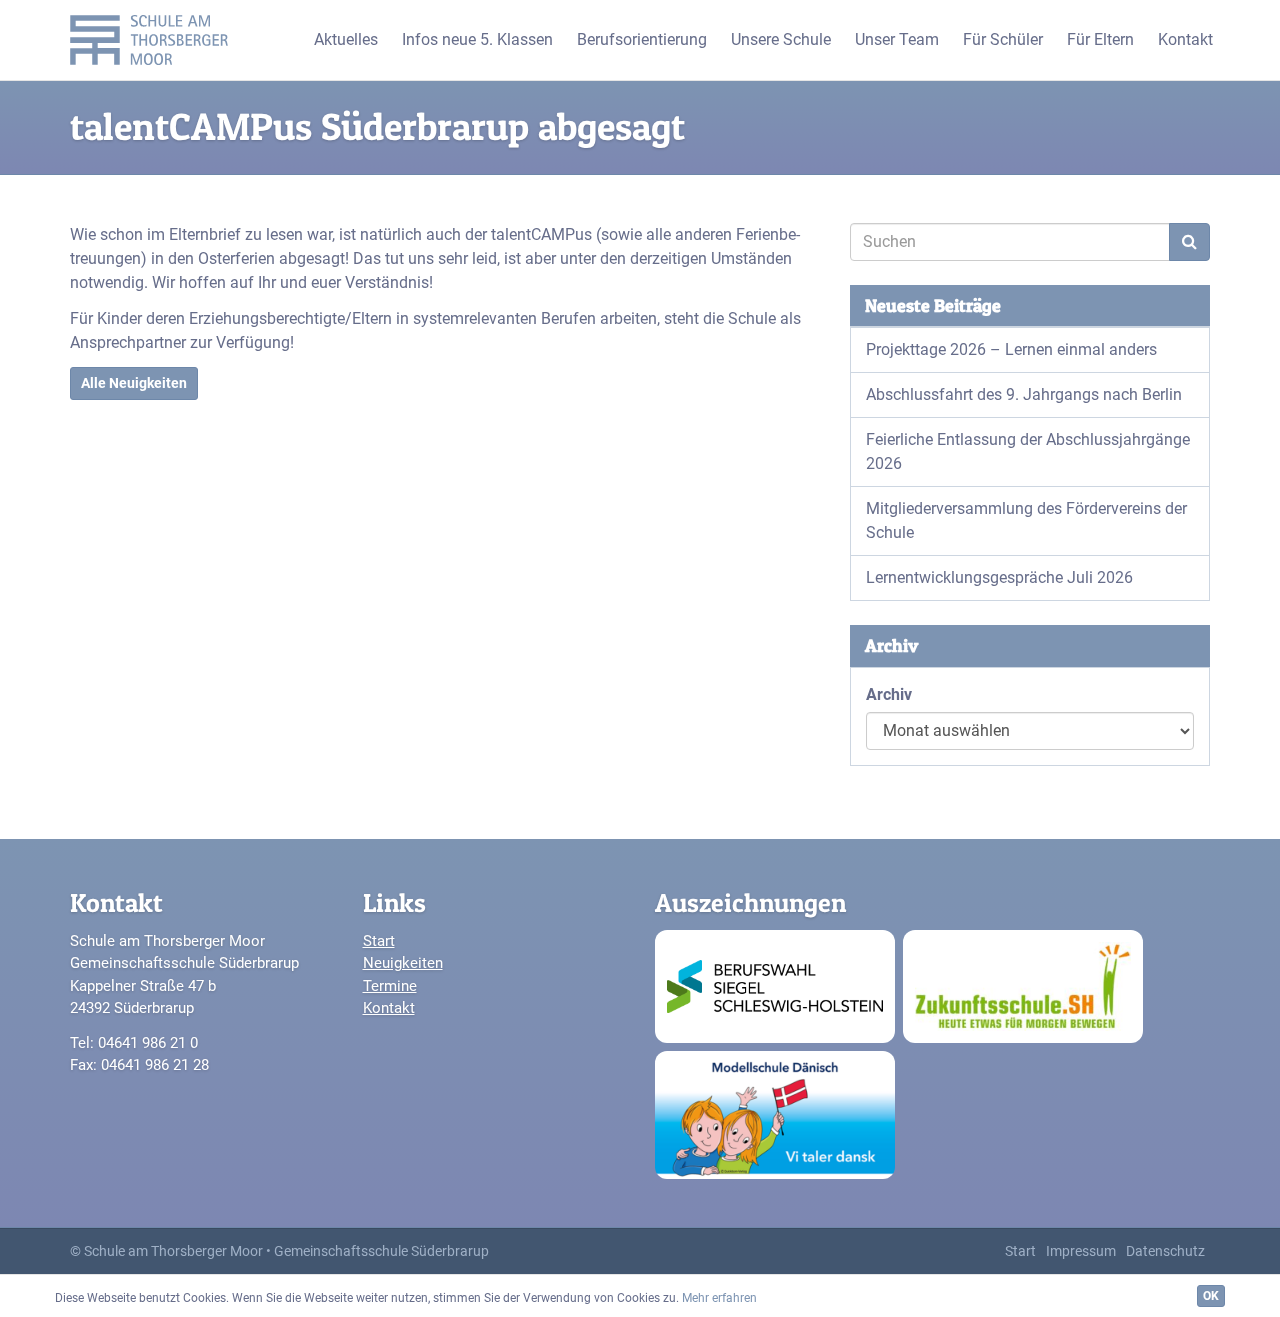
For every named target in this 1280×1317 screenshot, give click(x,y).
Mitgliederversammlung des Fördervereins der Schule (1026, 520)
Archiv (889, 694)
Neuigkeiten (403, 963)
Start (379, 941)
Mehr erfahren (719, 1298)
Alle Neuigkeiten (134, 383)
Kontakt (389, 1008)
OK (1211, 1296)
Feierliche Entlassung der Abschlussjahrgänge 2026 (1028, 451)
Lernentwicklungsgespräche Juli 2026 (999, 577)
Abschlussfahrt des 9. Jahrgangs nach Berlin (1024, 394)
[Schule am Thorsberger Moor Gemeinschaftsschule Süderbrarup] (154, 40)
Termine (390, 986)
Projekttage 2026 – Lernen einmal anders (1011, 349)
